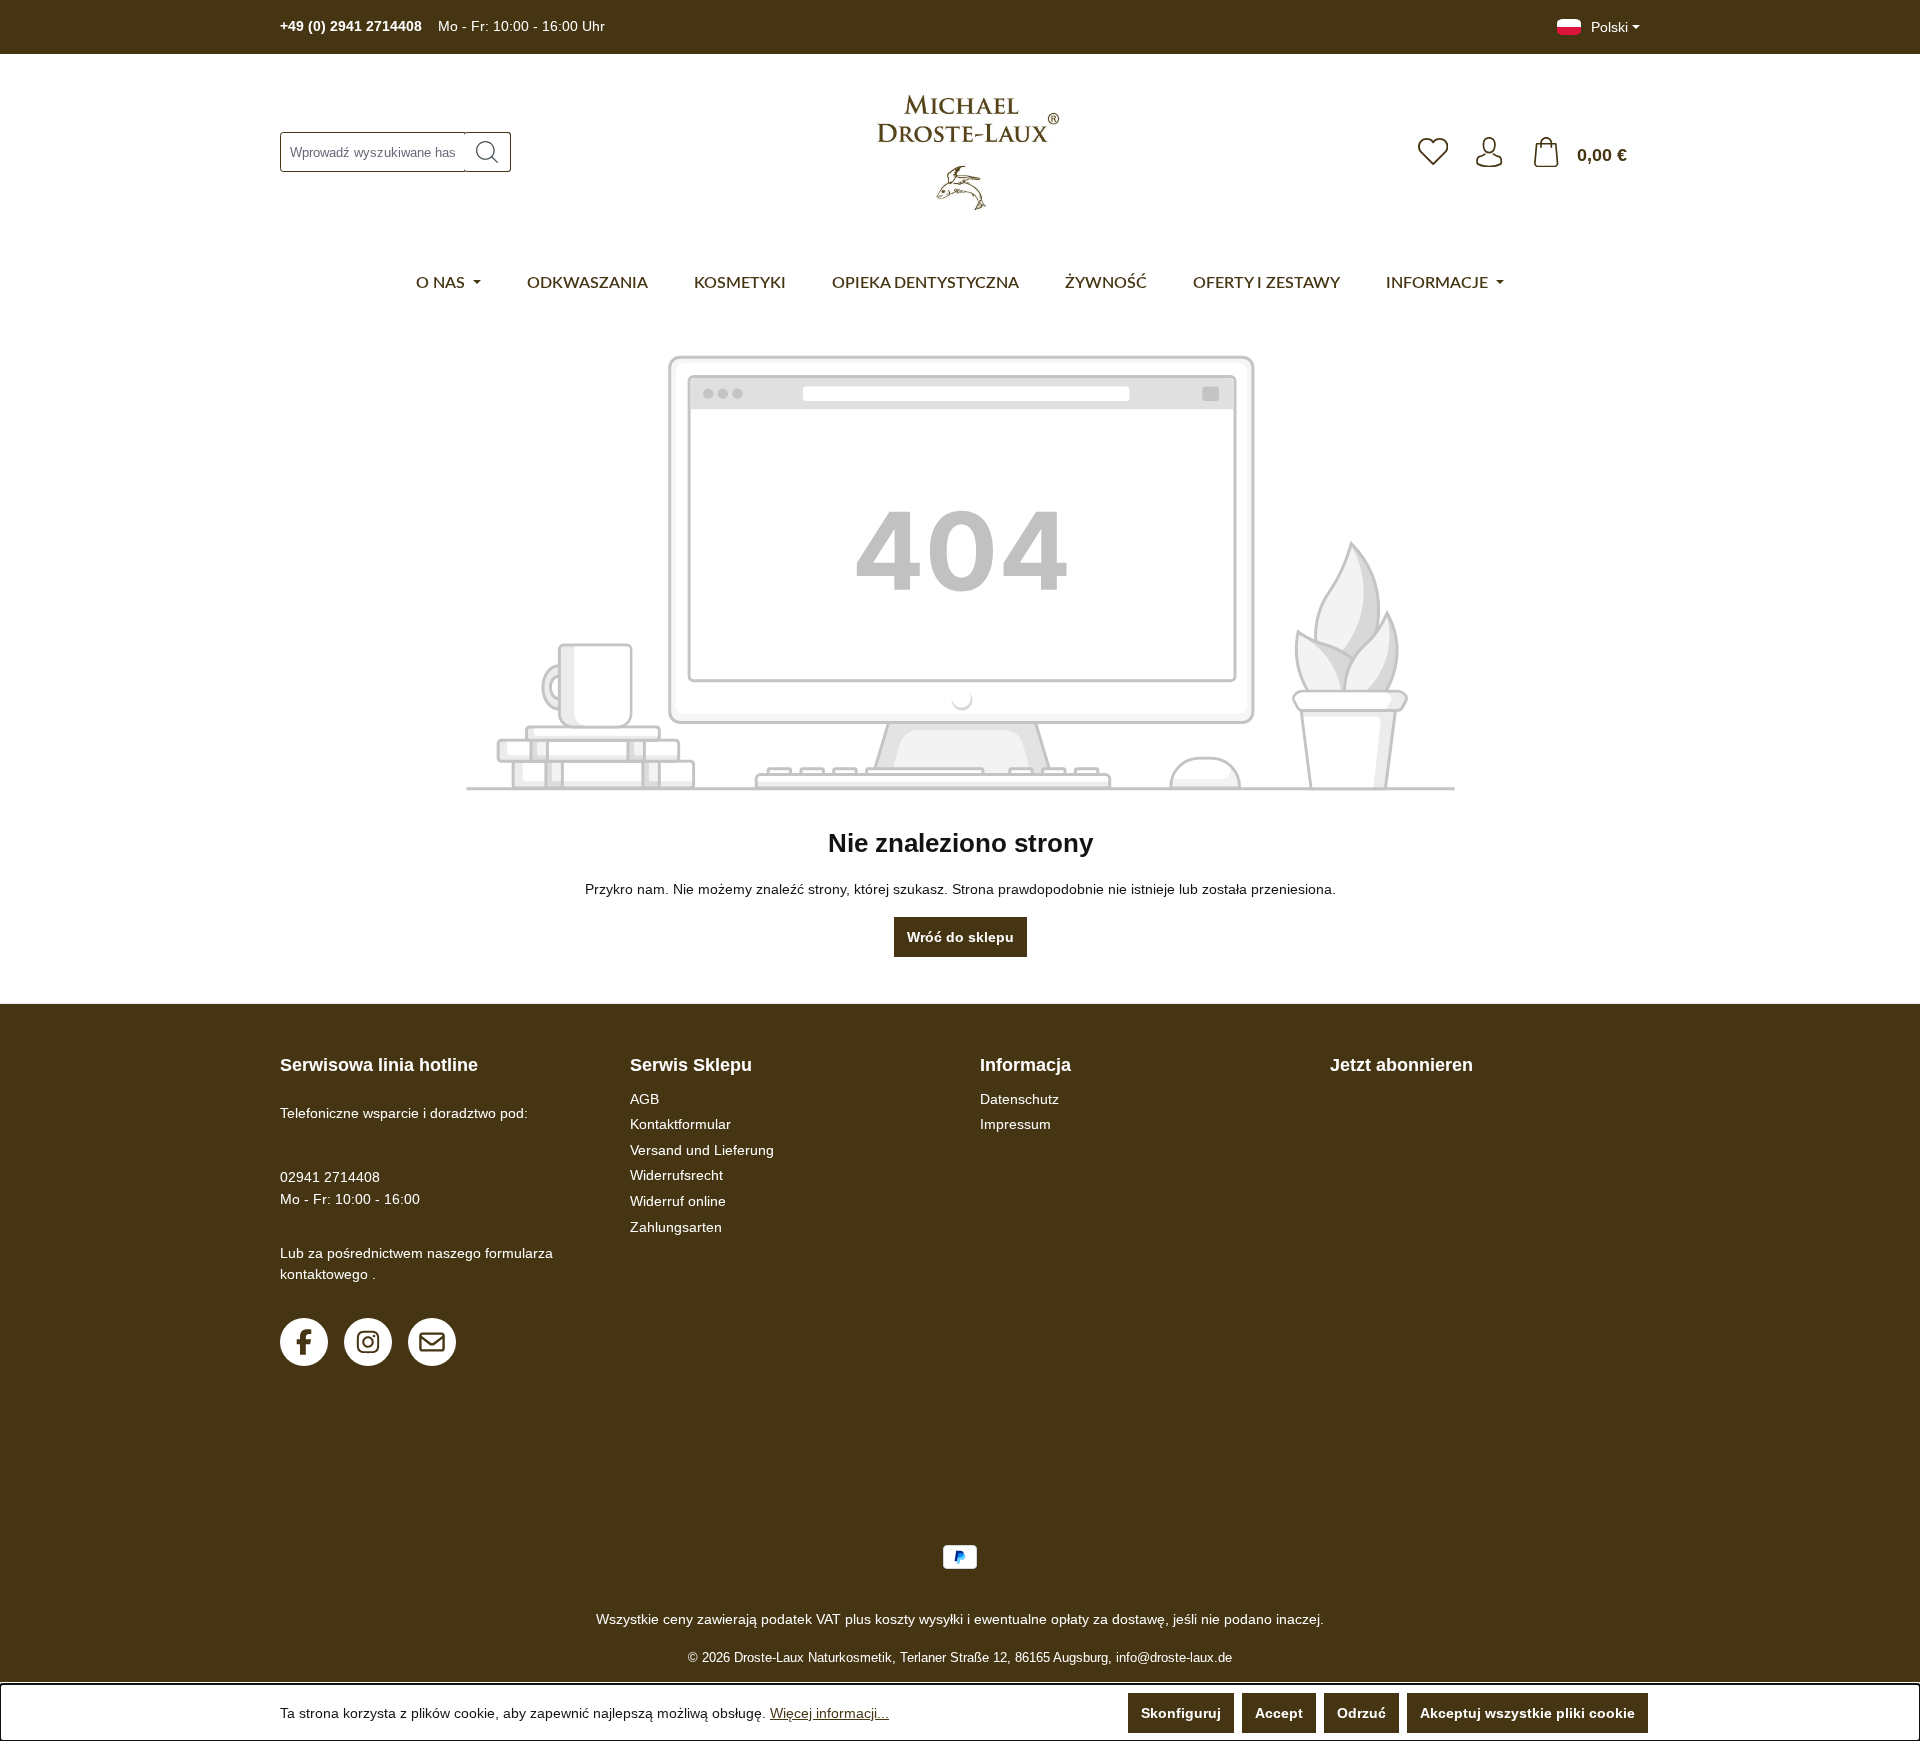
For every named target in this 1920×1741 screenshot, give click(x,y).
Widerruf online (678, 1201)
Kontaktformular (680, 1124)
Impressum (1015, 1124)
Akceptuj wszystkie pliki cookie (1527, 1713)
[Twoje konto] (1489, 152)
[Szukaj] (487, 152)
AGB (644, 1099)
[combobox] (372, 152)
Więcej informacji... (829, 1713)
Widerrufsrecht (676, 1175)
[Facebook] (304, 1342)
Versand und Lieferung (702, 1150)
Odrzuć (1361, 1713)
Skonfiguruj (1181, 1713)
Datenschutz (1019, 1099)
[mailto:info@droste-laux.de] (432, 1342)
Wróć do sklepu (960, 937)
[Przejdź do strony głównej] (958, 152)
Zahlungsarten (676, 1227)
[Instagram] (368, 1342)
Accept (1279, 1713)
